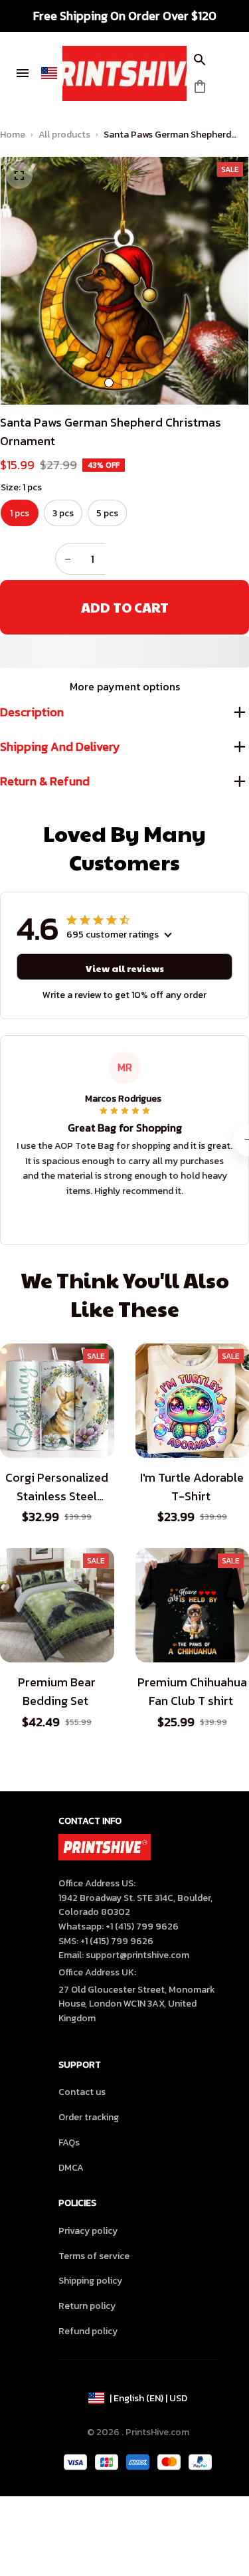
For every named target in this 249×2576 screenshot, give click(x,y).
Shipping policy (90, 2281)
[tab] (109, 383)
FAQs (69, 2142)
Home (13, 135)
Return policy (87, 2306)
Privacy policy (88, 2231)
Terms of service (94, 2256)
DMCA (71, 2168)
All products (64, 135)
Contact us (82, 2092)
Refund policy (88, 2331)
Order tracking (89, 2117)
